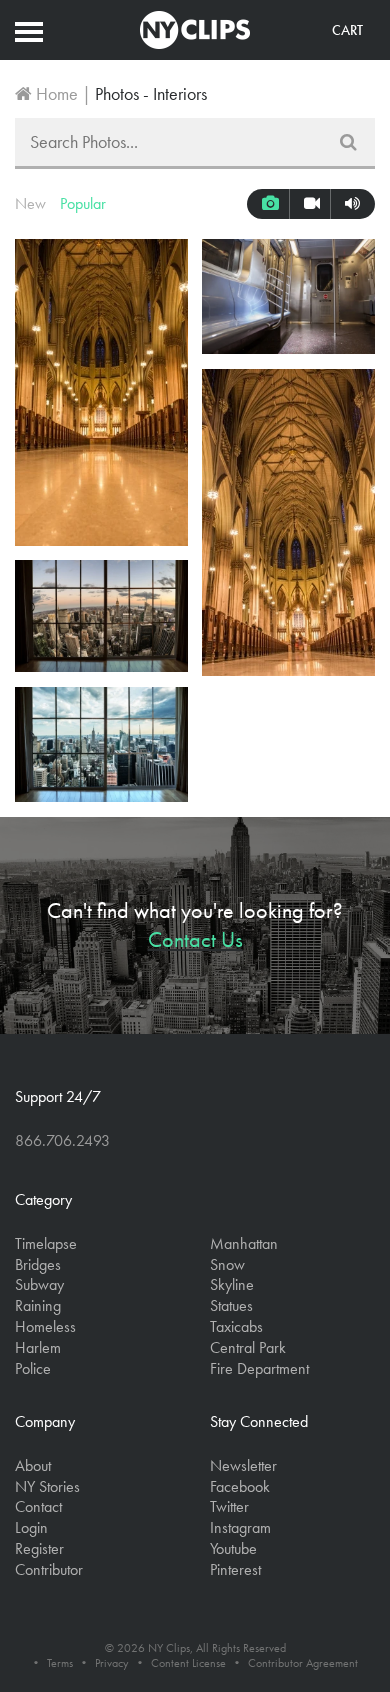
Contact (38, 1506)
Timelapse (46, 1243)
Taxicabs (236, 1326)
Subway (39, 1284)
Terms (60, 1663)
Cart (347, 30)
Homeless (45, 1326)
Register (39, 1548)
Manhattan (244, 1243)
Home (55, 93)
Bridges (38, 1264)
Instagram (240, 1527)
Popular (83, 203)
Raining (38, 1305)
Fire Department (259, 1368)
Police (33, 1368)
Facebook (240, 1486)
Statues (231, 1305)
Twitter (229, 1506)
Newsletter (243, 1465)
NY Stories (47, 1486)
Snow (227, 1264)
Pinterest (235, 1569)
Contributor (49, 1569)
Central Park (248, 1347)
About (33, 1465)
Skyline (232, 1284)
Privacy (112, 1663)
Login (31, 1527)
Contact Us (195, 939)
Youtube (233, 1548)
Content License (188, 1663)
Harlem (38, 1347)
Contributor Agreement (303, 1663)
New (30, 203)
